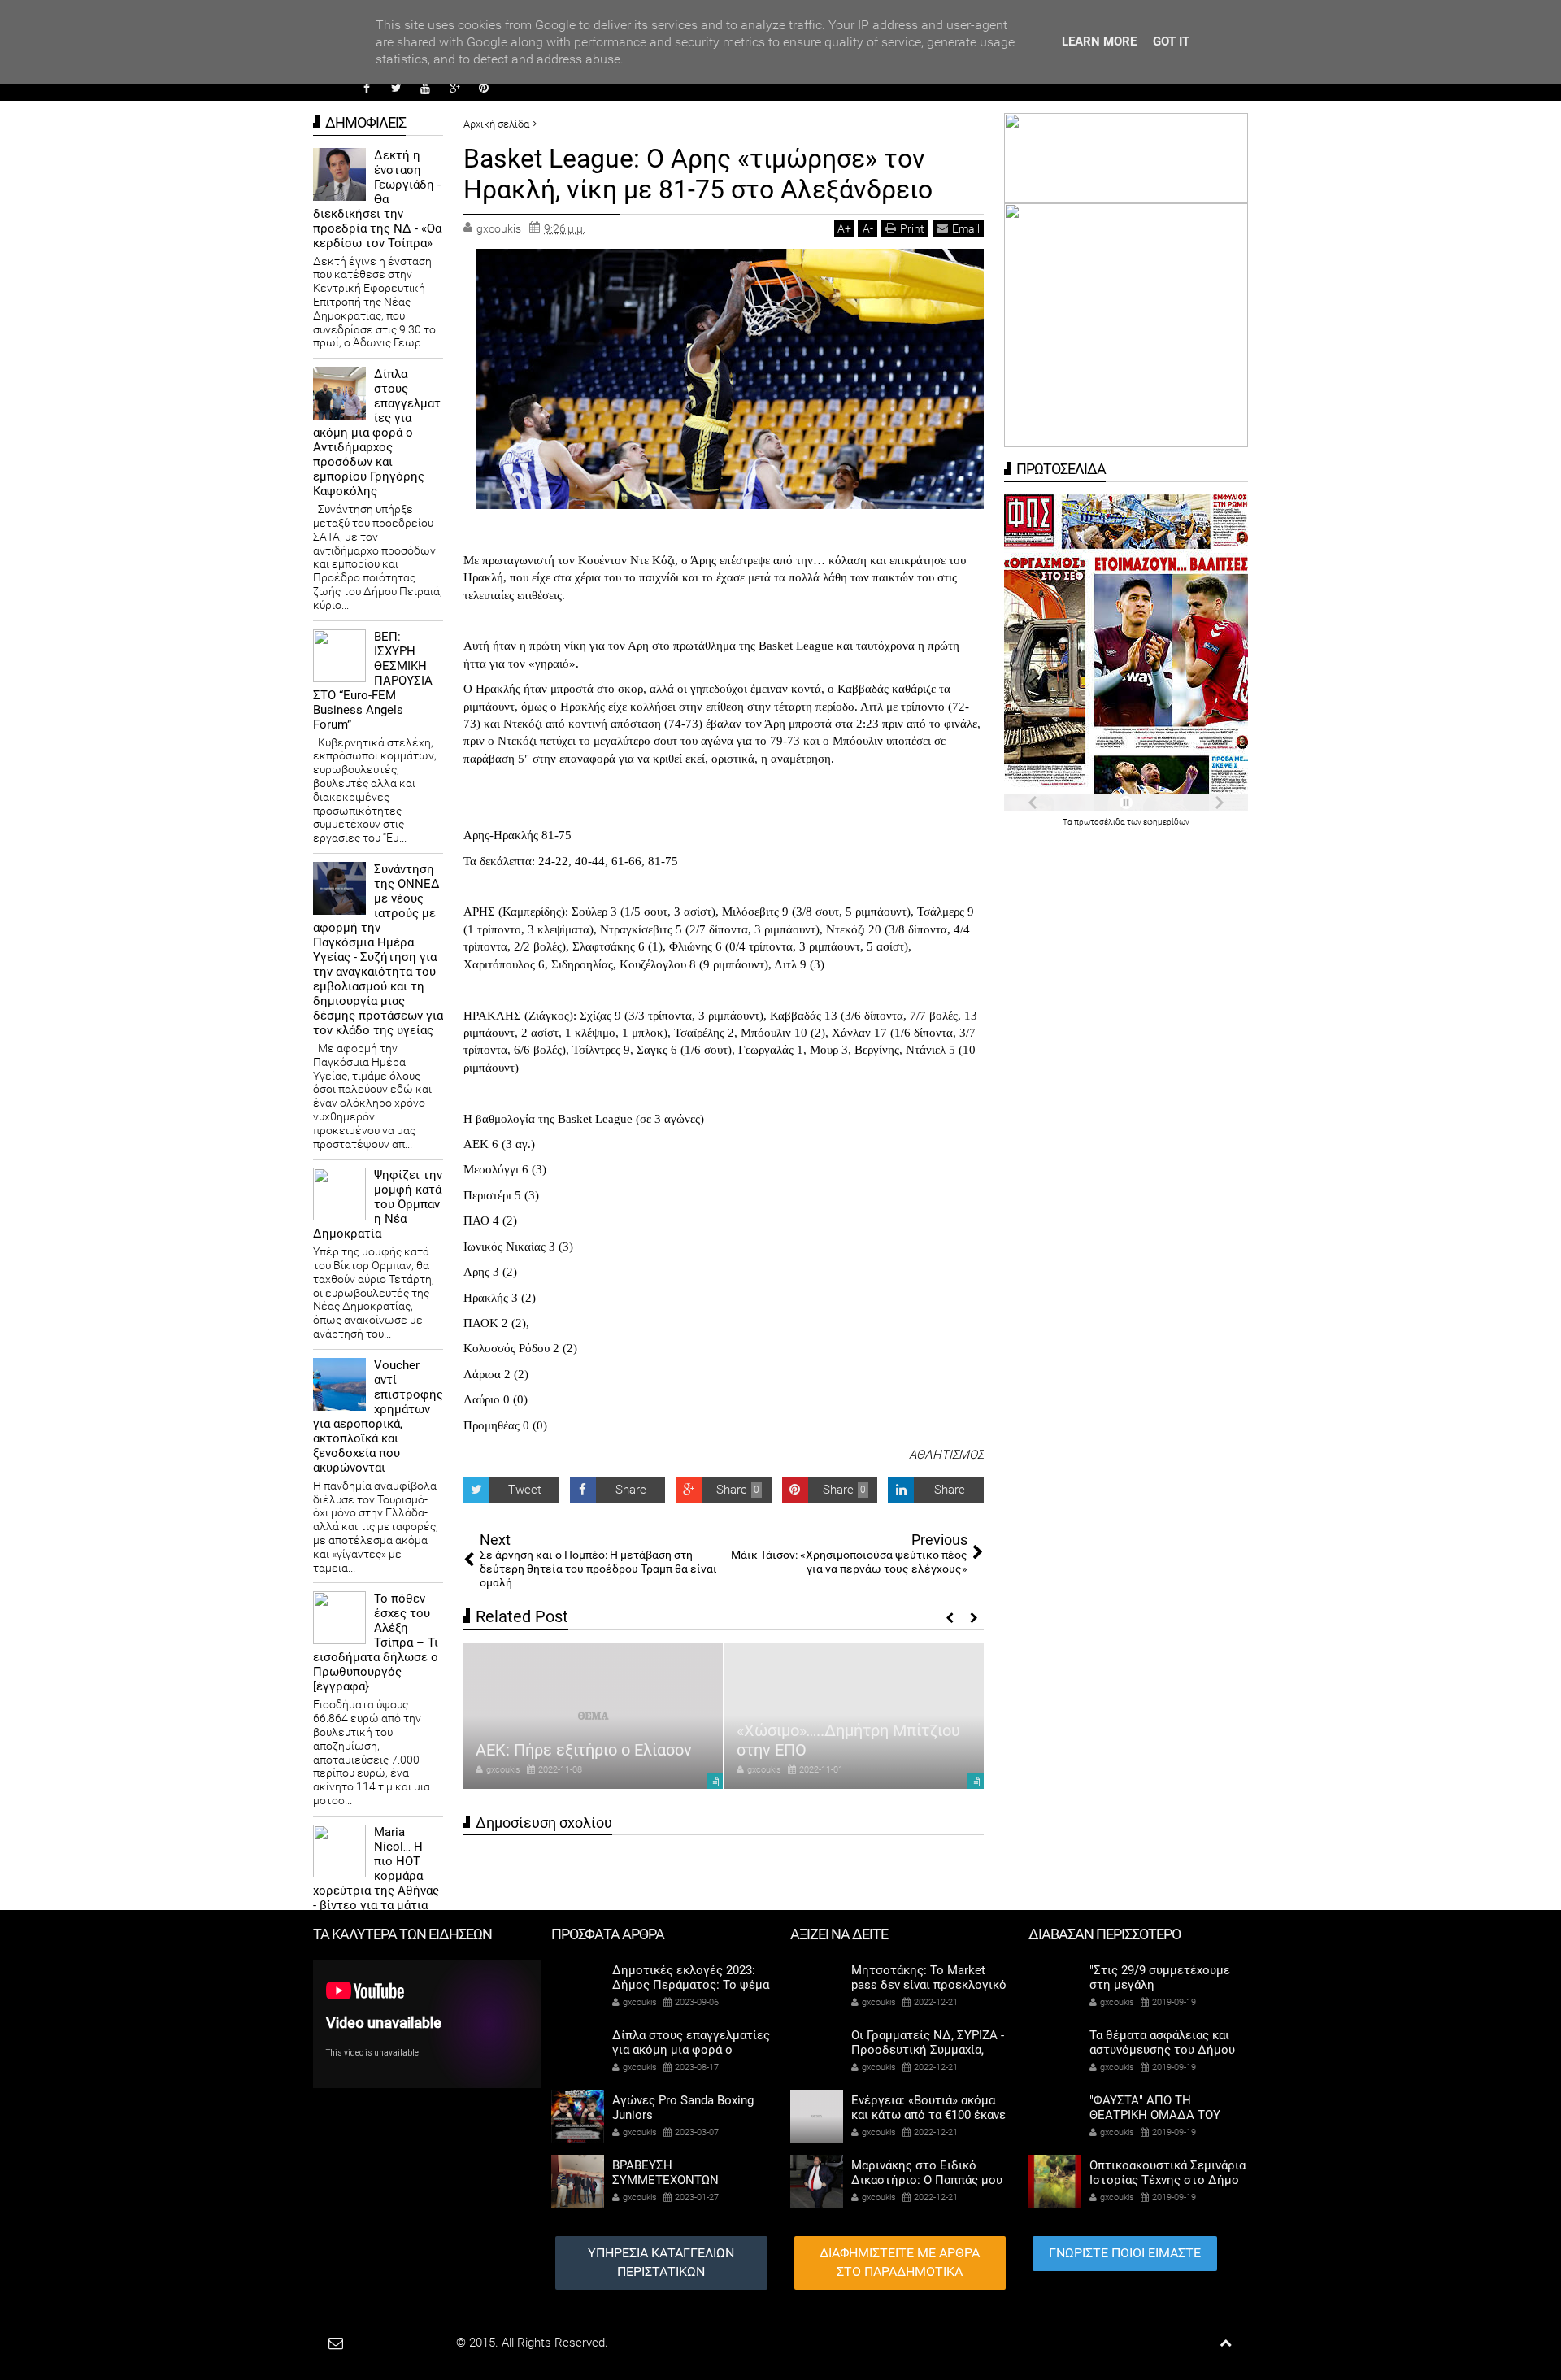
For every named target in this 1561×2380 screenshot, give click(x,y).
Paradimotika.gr (411, 2343)
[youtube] (425, 88)
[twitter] (396, 88)
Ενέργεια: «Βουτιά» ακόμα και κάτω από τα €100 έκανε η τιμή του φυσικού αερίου (928, 2115)
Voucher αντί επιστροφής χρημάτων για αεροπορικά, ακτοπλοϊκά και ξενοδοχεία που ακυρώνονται (378, 1416)
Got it (1171, 41)
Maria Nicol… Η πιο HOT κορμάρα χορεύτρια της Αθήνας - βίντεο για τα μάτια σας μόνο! (376, 1876)
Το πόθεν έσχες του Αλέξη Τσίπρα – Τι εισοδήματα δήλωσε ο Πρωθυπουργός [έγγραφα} (376, 1643)
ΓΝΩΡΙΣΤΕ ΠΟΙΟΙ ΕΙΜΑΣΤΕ (1125, 2253)
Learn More (1099, 41)
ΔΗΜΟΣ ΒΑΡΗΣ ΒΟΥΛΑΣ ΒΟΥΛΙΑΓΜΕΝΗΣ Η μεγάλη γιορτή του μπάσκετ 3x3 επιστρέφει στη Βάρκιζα (832, 1721)
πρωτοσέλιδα (1100, 822)
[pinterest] (484, 88)
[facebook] (367, 88)
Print (912, 228)
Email (966, 228)
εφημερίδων (1166, 822)
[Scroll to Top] (1226, 2343)
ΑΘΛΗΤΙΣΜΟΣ (946, 1455)
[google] (454, 88)
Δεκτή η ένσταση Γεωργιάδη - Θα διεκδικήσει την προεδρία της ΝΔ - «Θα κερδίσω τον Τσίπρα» (377, 199)
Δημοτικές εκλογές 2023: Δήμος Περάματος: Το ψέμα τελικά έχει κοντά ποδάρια (691, 1985)
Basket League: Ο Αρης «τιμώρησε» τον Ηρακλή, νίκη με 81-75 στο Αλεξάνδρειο (698, 174)
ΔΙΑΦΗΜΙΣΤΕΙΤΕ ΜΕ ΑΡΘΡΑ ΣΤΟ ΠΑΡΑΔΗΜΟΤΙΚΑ (900, 2262)
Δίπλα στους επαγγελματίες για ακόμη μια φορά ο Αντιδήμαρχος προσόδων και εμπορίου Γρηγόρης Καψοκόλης (377, 433)
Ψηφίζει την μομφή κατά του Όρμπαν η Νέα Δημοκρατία (378, 1204)
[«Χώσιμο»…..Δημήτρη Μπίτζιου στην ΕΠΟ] (593, 1716)
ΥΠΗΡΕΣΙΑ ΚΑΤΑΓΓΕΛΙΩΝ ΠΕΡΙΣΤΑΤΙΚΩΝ (661, 2262)
